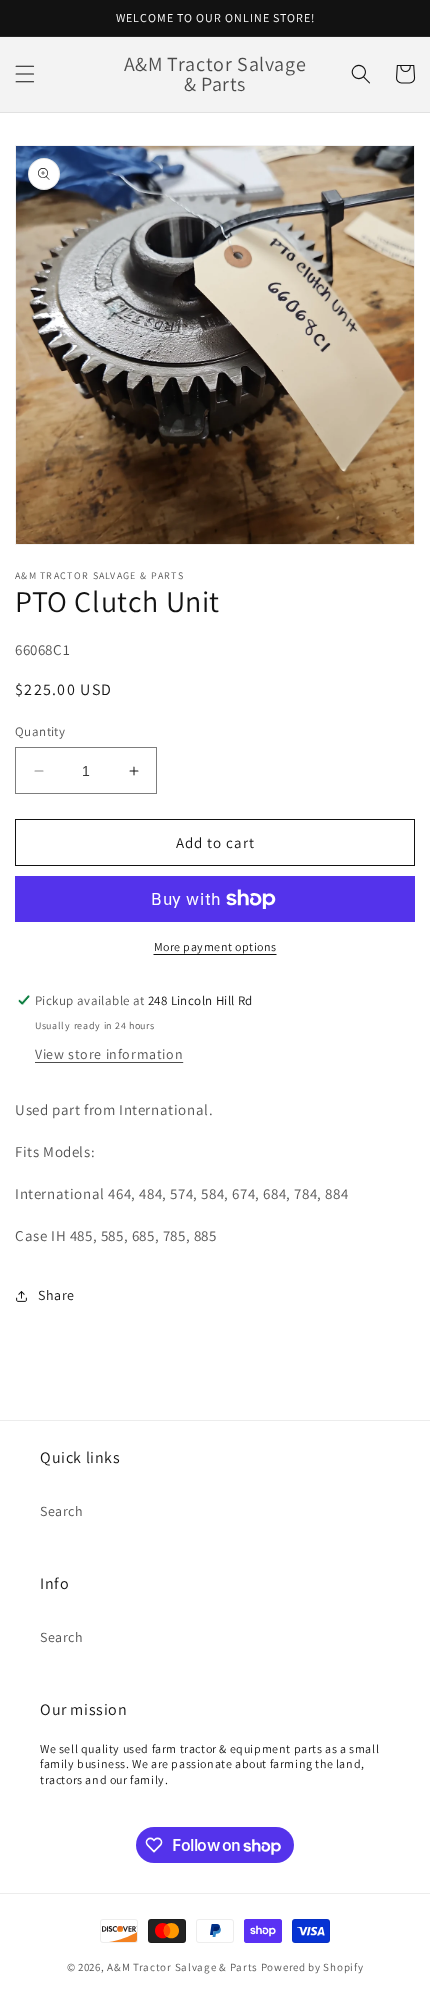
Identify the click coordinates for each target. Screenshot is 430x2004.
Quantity (40, 731)
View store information (109, 1054)
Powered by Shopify (312, 1967)
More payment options (215, 946)
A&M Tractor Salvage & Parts (182, 1967)
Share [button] (56, 1295)
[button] (25, 74)
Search (62, 1511)
